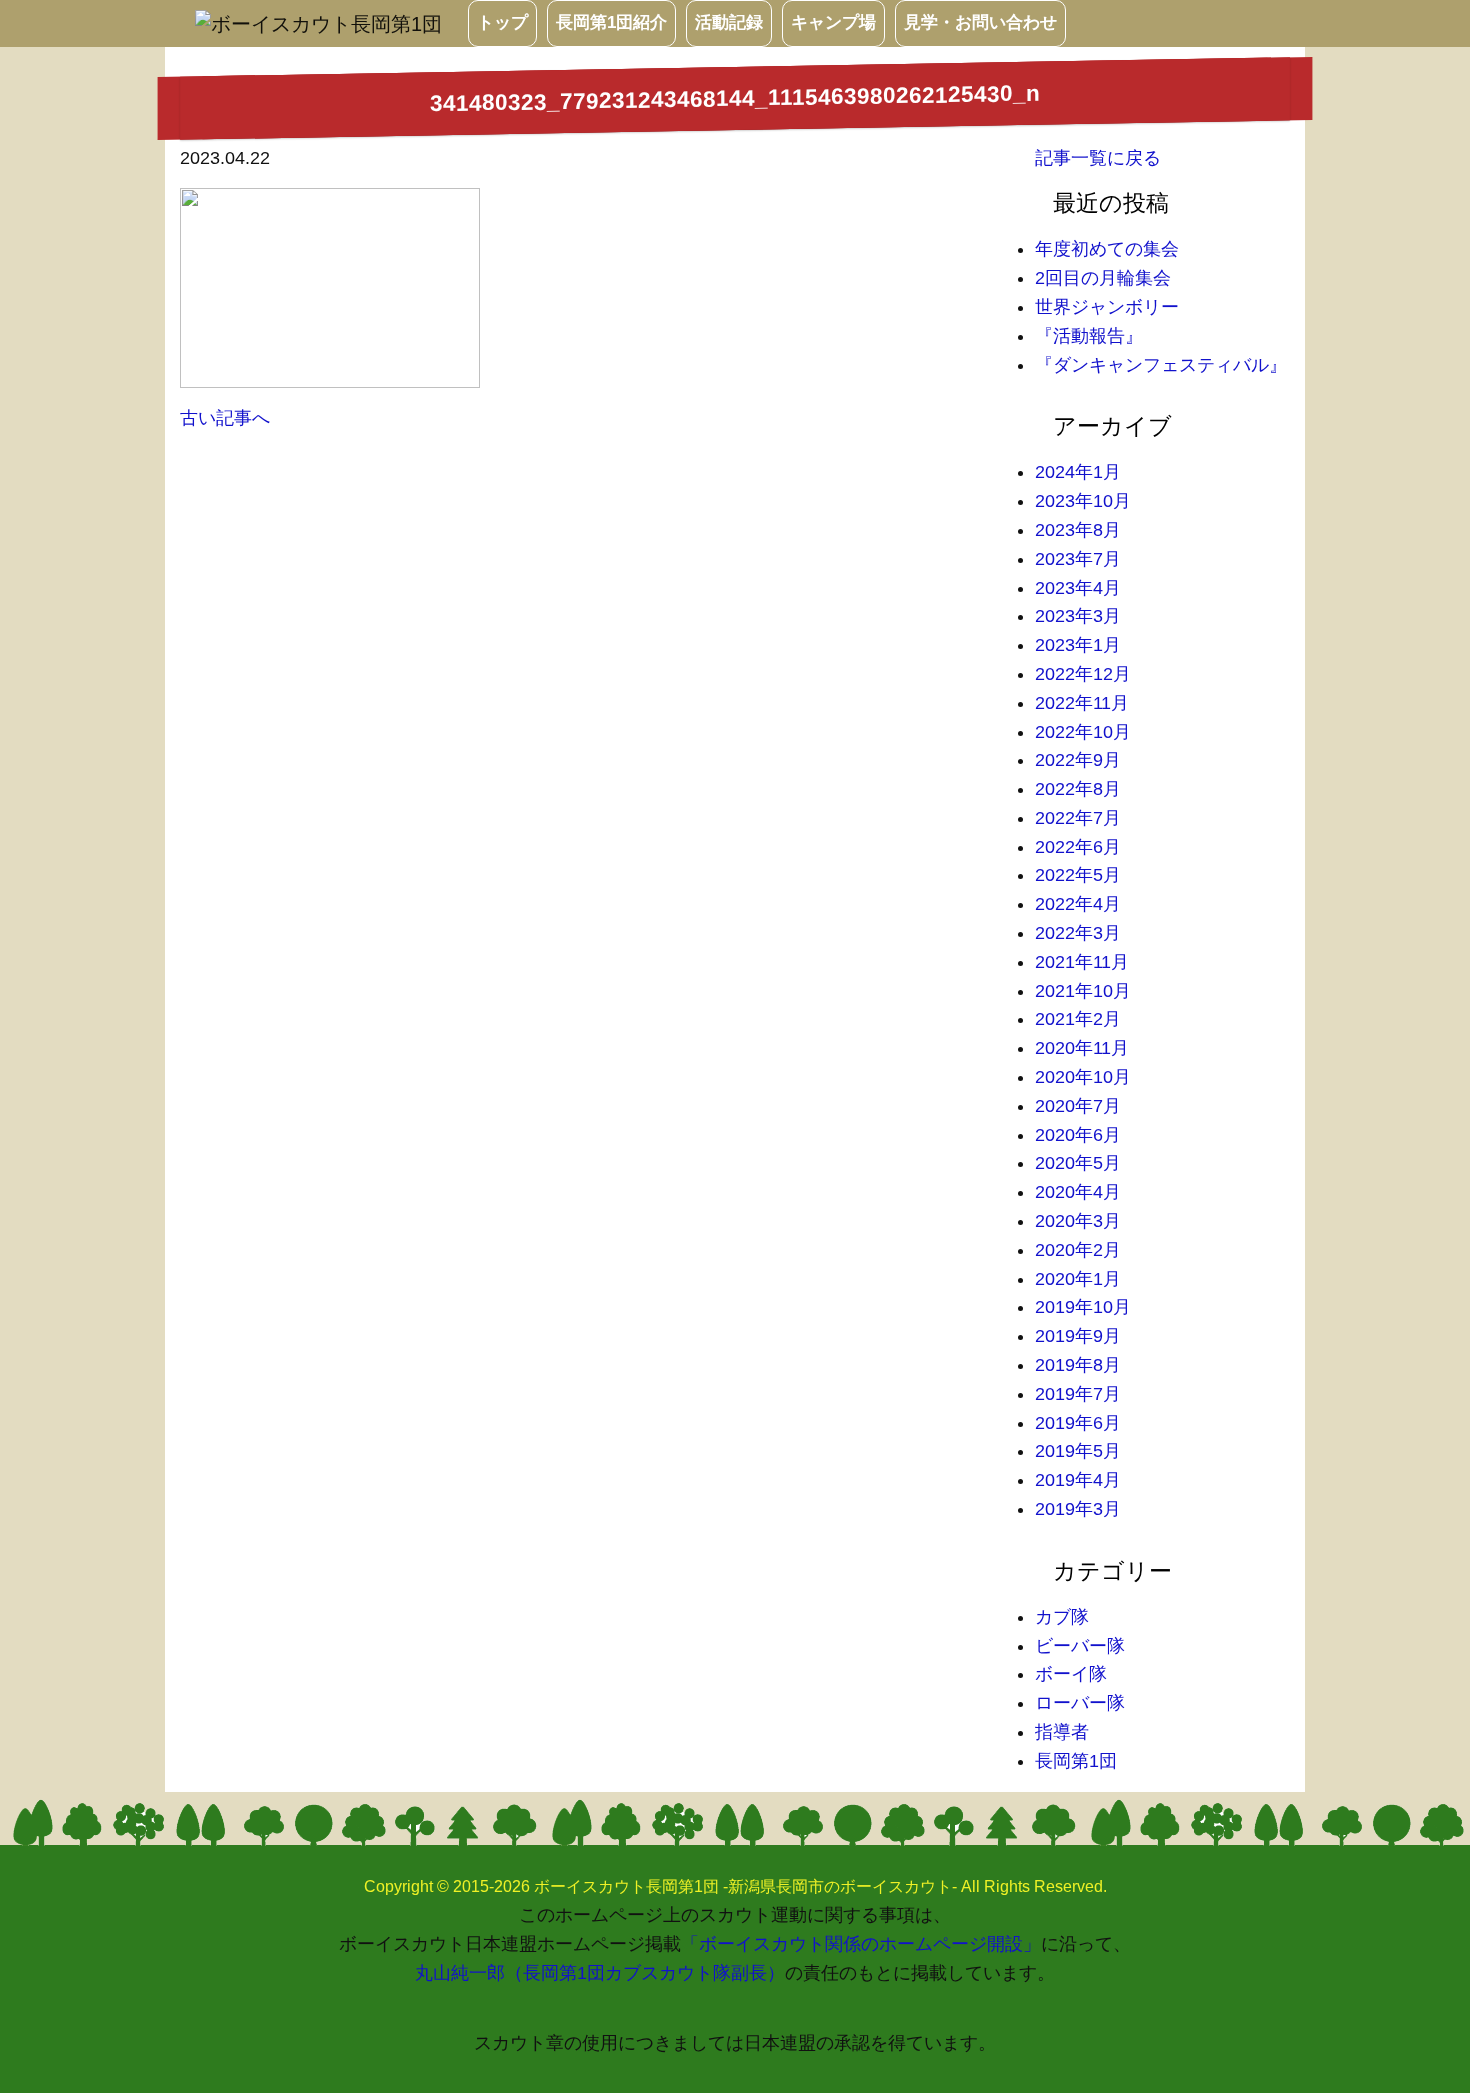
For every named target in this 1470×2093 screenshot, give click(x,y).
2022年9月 (1078, 760)
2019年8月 (1078, 1365)
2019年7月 (1078, 1394)
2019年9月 (1078, 1336)
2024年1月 (1078, 472)
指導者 (1062, 1732)
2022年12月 (1083, 674)
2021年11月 (1082, 962)
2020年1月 (1078, 1279)
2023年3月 (1078, 616)
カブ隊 (1062, 1617)
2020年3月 (1078, 1221)
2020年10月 (1083, 1077)
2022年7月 (1078, 818)
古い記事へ (225, 418)
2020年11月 (1082, 1048)
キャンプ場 (833, 22)
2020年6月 (1078, 1135)
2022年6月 (1078, 847)
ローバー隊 (1080, 1703)
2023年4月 (1078, 588)
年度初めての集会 (1107, 249)
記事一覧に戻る (1098, 158)
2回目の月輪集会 (1103, 278)
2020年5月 (1078, 1163)
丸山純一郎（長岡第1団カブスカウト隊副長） (600, 1973)
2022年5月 (1078, 875)
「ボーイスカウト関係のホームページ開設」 (861, 1944)
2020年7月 (1078, 1106)
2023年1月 (1078, 645)
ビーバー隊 (1080, 1646)
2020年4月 (1078, 1192)
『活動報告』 (1089, 336)
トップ (502, 22)
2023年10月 (1083, 501)
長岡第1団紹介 (611, 22)
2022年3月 (1078, 933)
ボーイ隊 (1071, 1674)
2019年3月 (1078, 1509)
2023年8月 (1078, 530)
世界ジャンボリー (1107, 307)
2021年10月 (1083, 991)
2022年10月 (1083, 732)
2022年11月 (1082, 703)
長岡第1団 (1076, 1761)
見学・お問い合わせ (980, 22)
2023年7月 (1078, 559)
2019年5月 (1078, 1451)
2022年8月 (1078, 789)
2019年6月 (1078, 1423)
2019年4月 (1078, 1480)
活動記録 (729, 22)
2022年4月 (1078, 904)
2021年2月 (1078, 1019)
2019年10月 (1083, 1307)
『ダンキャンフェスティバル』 (1161, 365)
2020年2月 (1078, 1250)
